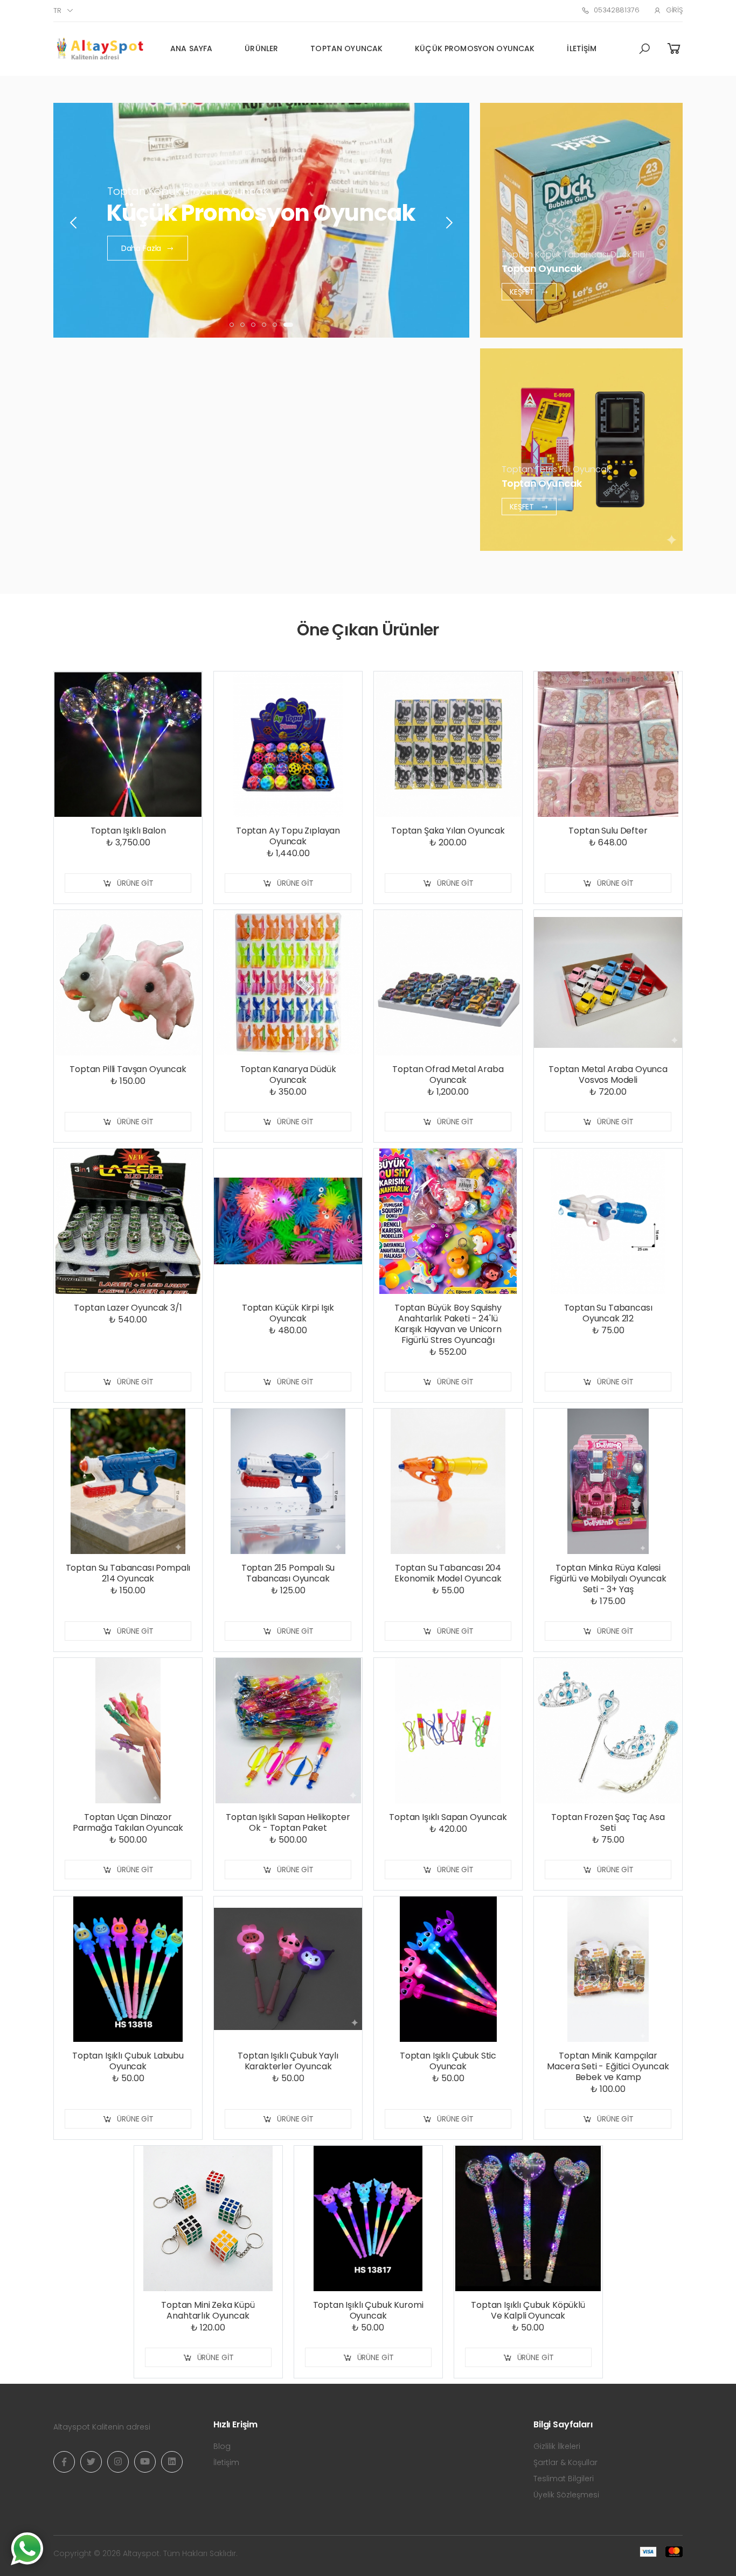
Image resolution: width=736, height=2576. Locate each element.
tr (57, 10)
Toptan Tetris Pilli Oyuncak (556, 469)
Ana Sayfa (191, 48)
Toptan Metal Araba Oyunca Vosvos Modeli (608, 1074)
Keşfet (523, 291)
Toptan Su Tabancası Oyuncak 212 (608, 1313)
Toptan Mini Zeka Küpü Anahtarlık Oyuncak (208, 2310)
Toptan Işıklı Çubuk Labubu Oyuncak (128, 2061)
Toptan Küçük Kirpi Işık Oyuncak (288, 1313)
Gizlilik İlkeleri (557, 2446)
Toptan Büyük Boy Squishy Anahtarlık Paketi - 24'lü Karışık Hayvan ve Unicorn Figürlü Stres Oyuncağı (448, 1324)
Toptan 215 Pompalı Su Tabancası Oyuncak (288, 1573)
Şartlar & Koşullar (565, 2462)
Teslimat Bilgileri (564, 2479)
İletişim (582, 48)
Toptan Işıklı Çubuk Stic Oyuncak (448, 2061)
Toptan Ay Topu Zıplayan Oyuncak (288, 836)
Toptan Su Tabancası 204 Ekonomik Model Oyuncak (448, 1573)
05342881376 (616, 10)
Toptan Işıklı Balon (128, 831)
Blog (222, 2446)
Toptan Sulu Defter (608, 831)
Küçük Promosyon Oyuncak (475, 48)
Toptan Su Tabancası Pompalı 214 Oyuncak (128, 1573)
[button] (644, 49)
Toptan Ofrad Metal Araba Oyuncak (448, 1074)
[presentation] (74, 223)
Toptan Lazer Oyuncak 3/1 (128, 1308)
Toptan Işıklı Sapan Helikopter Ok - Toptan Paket (288, 1822)
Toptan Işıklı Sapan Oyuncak (448, 1817)
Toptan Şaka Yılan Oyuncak (448, 831)
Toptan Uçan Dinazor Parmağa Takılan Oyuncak (128, 1822)
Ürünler (261, 48)
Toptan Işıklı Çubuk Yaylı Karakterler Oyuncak (288, 2061)
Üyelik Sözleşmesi (566, 2495)
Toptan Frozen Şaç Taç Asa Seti (608, 1822)
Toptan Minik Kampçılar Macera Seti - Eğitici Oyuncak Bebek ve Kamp (608, 2066)
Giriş (674, 10)
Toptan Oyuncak (346, 48)
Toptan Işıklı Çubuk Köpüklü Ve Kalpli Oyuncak (528, 2310)
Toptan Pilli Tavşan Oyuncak (128, 1069)
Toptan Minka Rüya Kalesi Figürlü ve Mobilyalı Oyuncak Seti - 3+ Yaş (608, 1578)
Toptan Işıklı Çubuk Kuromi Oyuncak (368, 2310)
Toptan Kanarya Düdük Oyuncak (288, 1074)
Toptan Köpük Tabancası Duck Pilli (573, 254)
